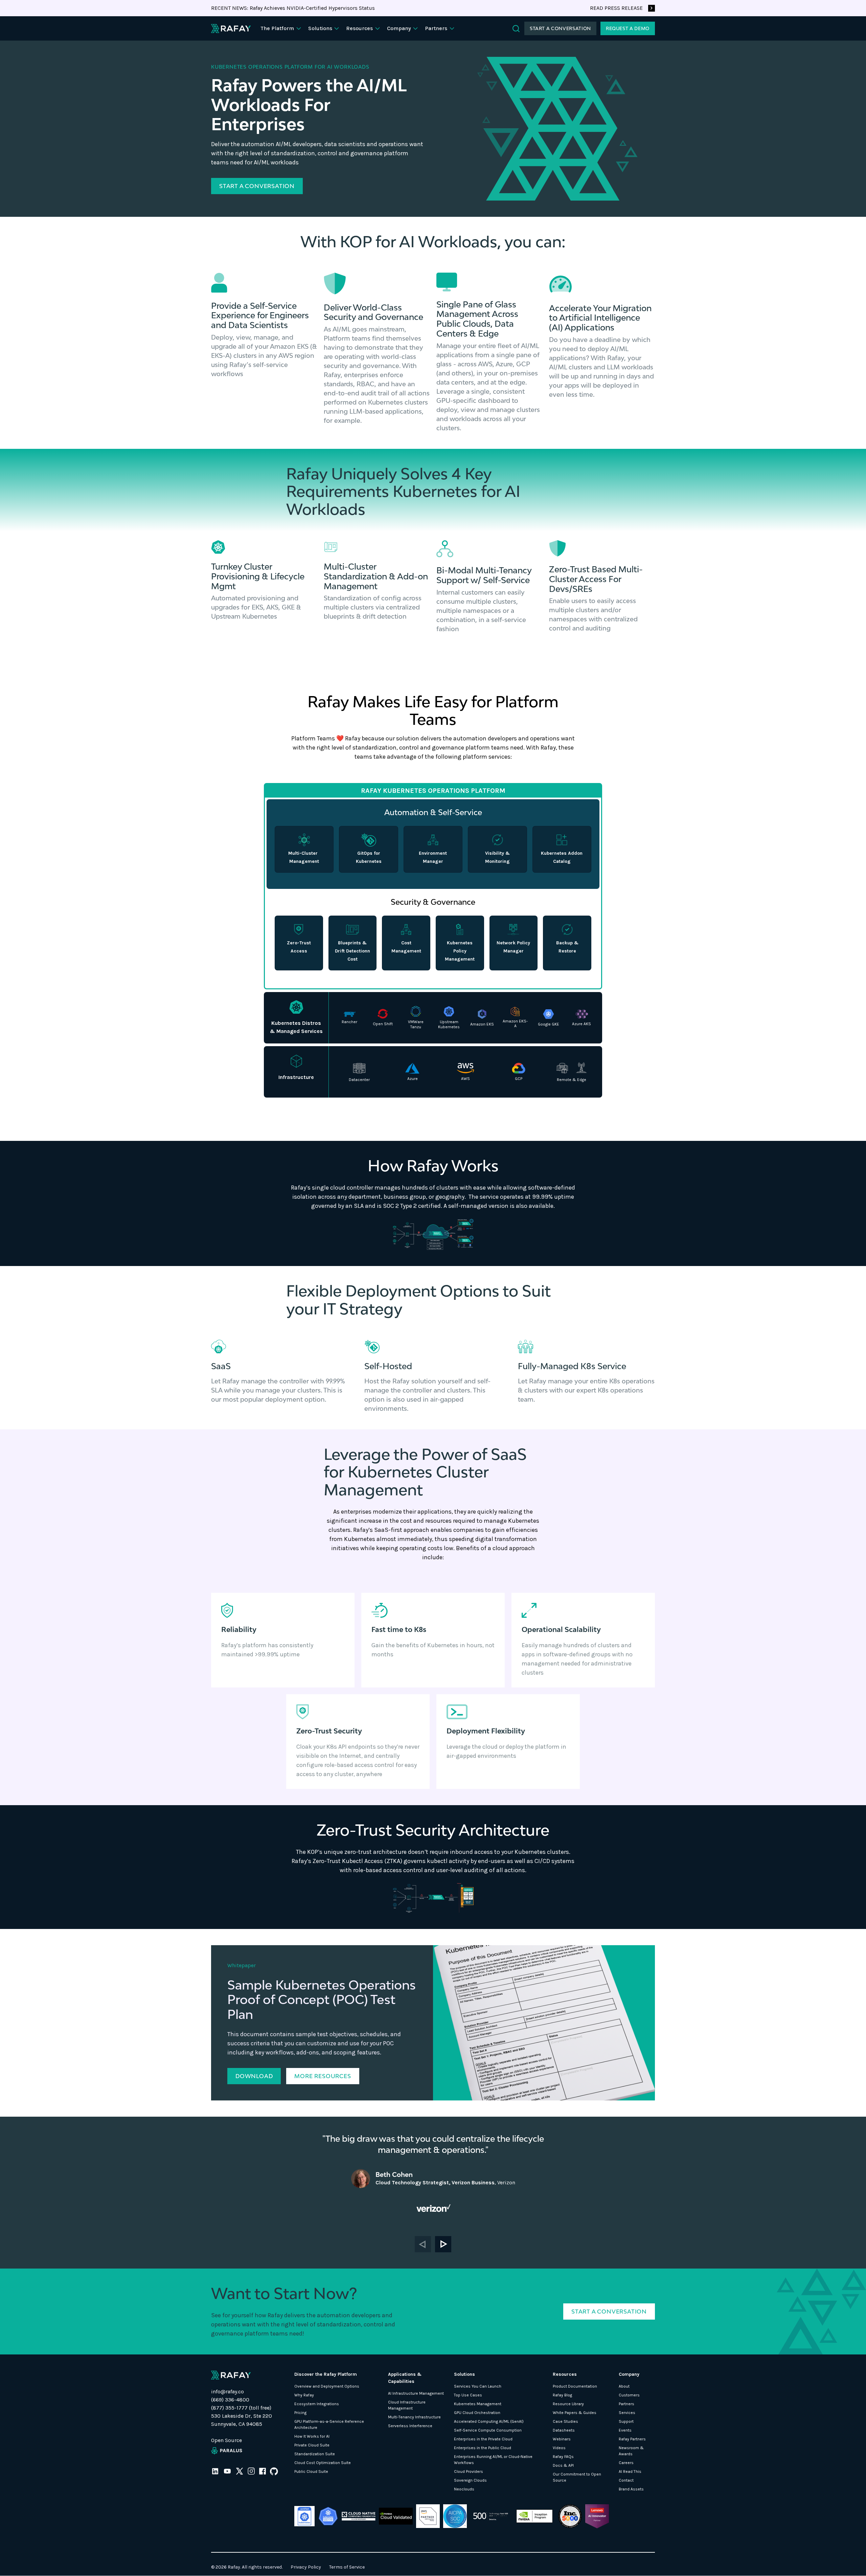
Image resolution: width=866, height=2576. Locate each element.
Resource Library (568, 2404)
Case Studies (565, 2421)
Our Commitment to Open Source (577, 2477)
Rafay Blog (562, 2395)
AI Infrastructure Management (416, 2393)
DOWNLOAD (254, 2076)
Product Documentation (575, 2386)
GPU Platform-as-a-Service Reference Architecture (329, 2424)
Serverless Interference (410, 2426)
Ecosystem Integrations (317, 2404)
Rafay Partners (632, 2439)
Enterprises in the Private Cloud (483, 2439)
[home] (231, 28)
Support (626, 2421)
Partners (626, 2404)
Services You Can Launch (478, 2386)
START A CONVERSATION (560, 28)
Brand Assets (631, 2489)
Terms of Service (347, 2567)
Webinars (562, 2439)
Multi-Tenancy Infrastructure (414, 2417)
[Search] (516, 29)
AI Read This (630, 2471)
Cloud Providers (469, 2471)
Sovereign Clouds (470, 2480)
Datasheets (564, 2430)
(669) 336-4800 (230, 2400)
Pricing (300, 2413)
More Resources (323, 2076)
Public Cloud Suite (311, 2471)
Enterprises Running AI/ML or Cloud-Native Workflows (493, 2460)
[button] (282, 28)
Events (625, 2430)
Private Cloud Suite (312, 2445)
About (624, 2386)
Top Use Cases (468, 2395)
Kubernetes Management (478, 2404)
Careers (626, 2463)
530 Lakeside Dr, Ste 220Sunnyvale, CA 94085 (242, 2420)
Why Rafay (304, 2395)
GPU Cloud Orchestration (477, 2413)
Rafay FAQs (563, 2457)
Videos (559, 2448)
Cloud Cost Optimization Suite (323, 2463)
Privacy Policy (306, 2567)
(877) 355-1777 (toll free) (241, 2408)
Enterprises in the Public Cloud (483, 2448)
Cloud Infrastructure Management (407, 2405)
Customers (629, 2395)
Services (627, 2413)
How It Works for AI (312, 2436)
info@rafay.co (227, 2391)
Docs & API (563, 2465)
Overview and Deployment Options (327, 2386)
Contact (626, 2480)
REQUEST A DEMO (628, 28)
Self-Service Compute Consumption (488, 2430)
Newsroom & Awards (631, 2451)
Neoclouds (464, 2489)
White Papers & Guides (575, 2413)
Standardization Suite (315, 2454)
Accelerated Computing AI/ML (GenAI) (489, 2421)
